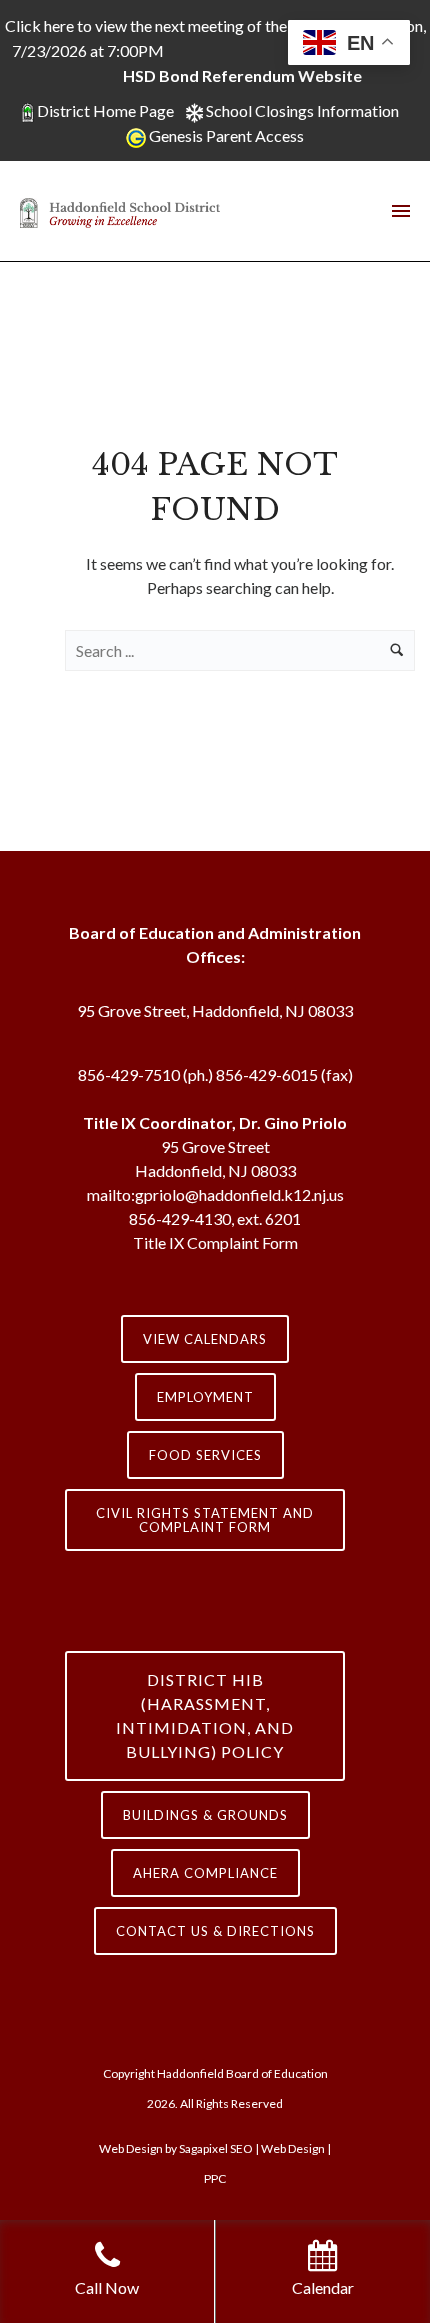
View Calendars (205, 1339)
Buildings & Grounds (205, 1815)
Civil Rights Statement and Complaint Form (205, 1520)
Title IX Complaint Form (215, 1242)
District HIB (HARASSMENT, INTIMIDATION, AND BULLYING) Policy (205, 1715)
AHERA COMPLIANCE (205, 1873)
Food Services (205, 1455)
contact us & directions (215, 1931)
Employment (205, 1397)
